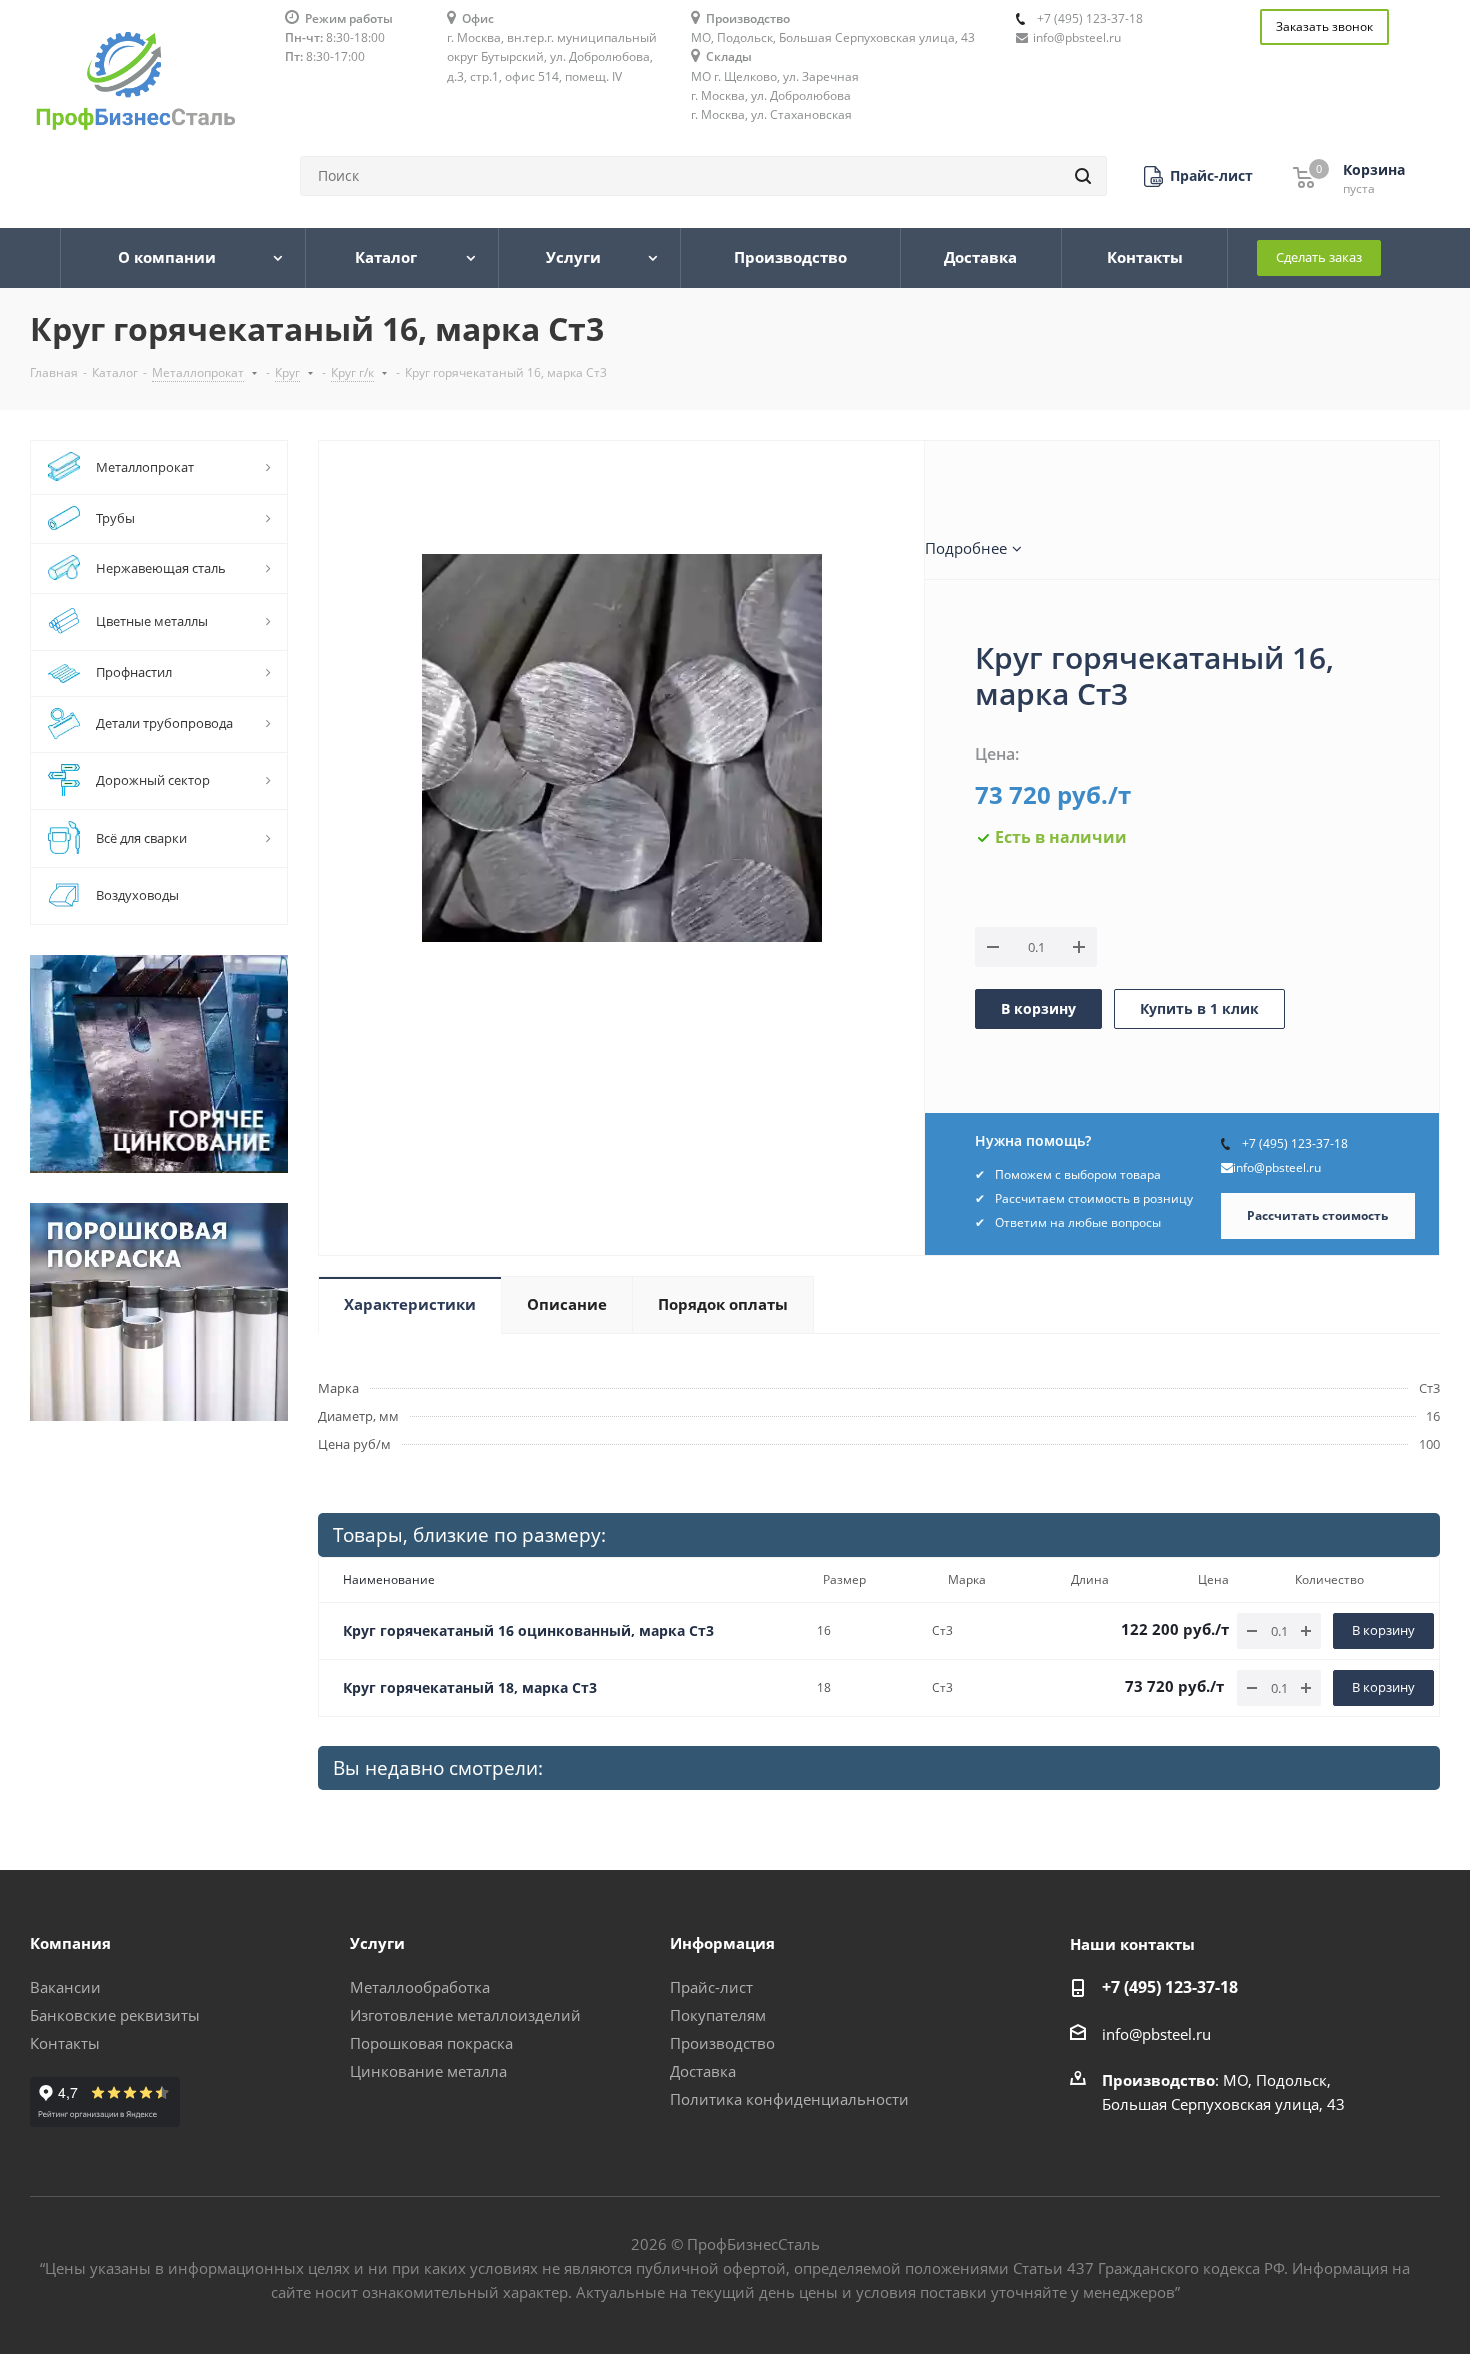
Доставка (703, 2071)
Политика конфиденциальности (789, 2099)
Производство (722, 2043)
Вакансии (65, 1987)
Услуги (377, 1943)
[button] (1198, 176)
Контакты (65, 2043)
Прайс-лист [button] (711, 1987)
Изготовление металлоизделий (465, 2015)
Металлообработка (420, 1987)
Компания (70, 1943)
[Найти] (1083, 176)
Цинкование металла (428, 2071)
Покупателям (718, 2015)
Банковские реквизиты (115, 2015)
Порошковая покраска (431, 2043)
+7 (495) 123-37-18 (1090, 18)
